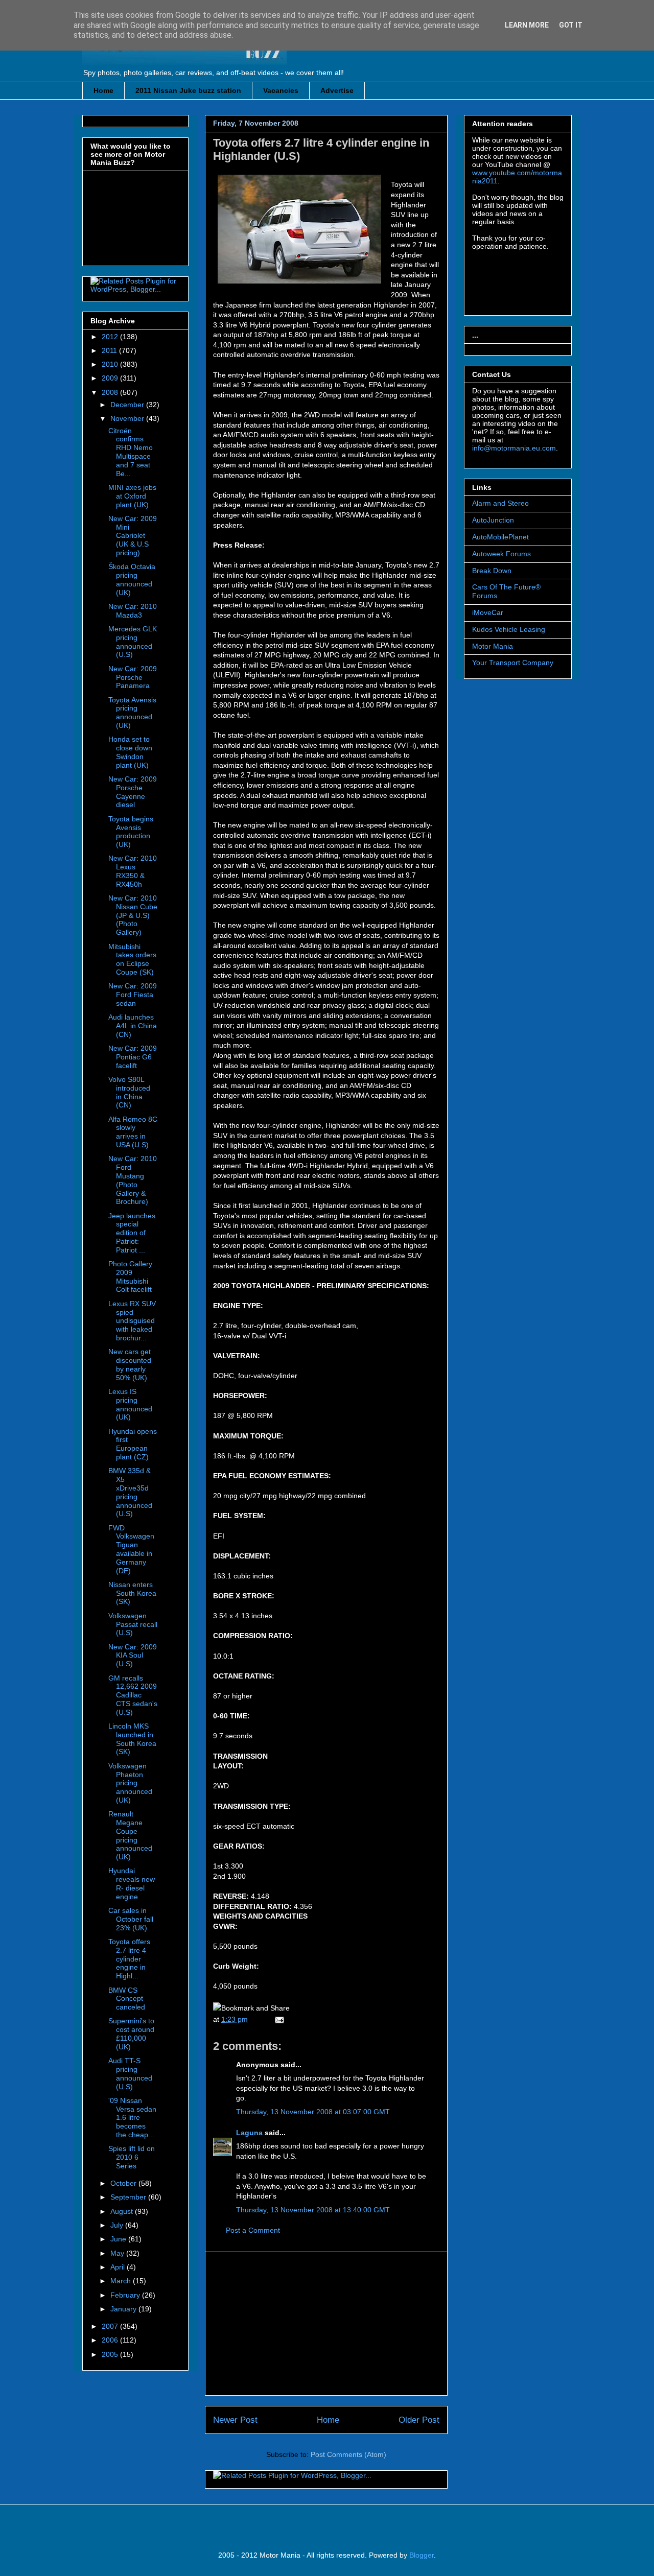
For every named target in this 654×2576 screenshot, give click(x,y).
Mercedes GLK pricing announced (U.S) (133, 642)
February (126, 2295)
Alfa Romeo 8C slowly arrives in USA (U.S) (133, 1132)
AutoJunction (493, 520)
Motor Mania (493, 646)
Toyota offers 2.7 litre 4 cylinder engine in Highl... (129, 1959)
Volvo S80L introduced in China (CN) (129, 1092)
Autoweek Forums (501, 554)
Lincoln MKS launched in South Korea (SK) (132, 1739)
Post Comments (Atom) (348, 2454)
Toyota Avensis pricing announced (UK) (132, 713)
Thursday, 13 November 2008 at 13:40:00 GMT (313, 2210)
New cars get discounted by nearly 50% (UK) (130, 1364)
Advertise (337, 90)
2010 (111, 364)
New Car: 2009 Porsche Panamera (133, 677)
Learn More (527, 25)
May (118, 2253)
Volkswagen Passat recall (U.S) (133, 1624)
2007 (111, 2326)
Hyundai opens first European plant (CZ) (133, 1444)
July (118, 2225)
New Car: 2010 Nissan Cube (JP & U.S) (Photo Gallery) (133, 915)
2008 (111, 392)
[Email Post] (278, 2019)
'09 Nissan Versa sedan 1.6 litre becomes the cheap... (132, 2118)
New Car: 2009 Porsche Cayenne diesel (133, 792)
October (124, 2183)
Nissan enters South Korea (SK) (132, 1593)
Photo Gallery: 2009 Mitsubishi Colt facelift (131, 1277)
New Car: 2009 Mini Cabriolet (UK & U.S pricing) (133, 536)
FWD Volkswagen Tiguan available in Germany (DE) (131, 1549)
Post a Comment (253, 2230)
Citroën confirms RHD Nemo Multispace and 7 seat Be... (131, 452)
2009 (111, 378)
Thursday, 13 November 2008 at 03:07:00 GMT (313, 2112)
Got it (571, 25)
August (123, 2211)
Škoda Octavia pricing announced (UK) (132, 579)
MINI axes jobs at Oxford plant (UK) (132, 496)
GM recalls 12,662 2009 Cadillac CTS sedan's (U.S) (133, 1695)
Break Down (492, 571)
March (122, 2281)
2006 (111, 2340)
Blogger (422, 2555)
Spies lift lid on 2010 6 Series (132, 2157)
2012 (111, 337)
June (119, 2239)
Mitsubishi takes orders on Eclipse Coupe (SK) (132, 959)
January (124, 2309)
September (129, 2197)
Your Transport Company (513, 663)
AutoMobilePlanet (500, 537)
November (128, 418)
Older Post (419, 2420)
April (119, 2267)
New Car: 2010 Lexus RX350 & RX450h (133, 871)
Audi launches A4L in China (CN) (133, 1026)
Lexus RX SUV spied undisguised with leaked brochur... (132, 1321)
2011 (110, 350)
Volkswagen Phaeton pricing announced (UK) (130, 1783)
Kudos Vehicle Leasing (509, 629)
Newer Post (235, 2420)
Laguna (249, 2133)
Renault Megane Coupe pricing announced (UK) (130, 1835)
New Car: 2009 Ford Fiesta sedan (133, 995)
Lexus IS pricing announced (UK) (130, 1404)
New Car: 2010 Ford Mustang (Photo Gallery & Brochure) (133, 1180)
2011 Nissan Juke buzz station (188, 90)
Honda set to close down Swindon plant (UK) (130, 752)
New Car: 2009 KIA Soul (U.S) (133, 1656)
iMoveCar (488, 612)
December (128, 405)
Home (103, 90)
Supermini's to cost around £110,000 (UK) (131, 2034)
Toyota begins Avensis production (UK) (131, 832)
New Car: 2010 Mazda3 (133, 611)
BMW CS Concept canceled (127, 1999)
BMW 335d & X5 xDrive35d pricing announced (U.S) (130, 1492)
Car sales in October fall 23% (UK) (131, 1919)
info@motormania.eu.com (514, 448)
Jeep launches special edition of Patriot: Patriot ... (132, 1233)
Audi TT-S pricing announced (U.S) (130, 2073)
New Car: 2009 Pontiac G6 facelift (133, 1057)
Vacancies (281, 90)
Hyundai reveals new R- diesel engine (132, 1883)
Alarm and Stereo (500, 503)
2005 (111, 2354)
